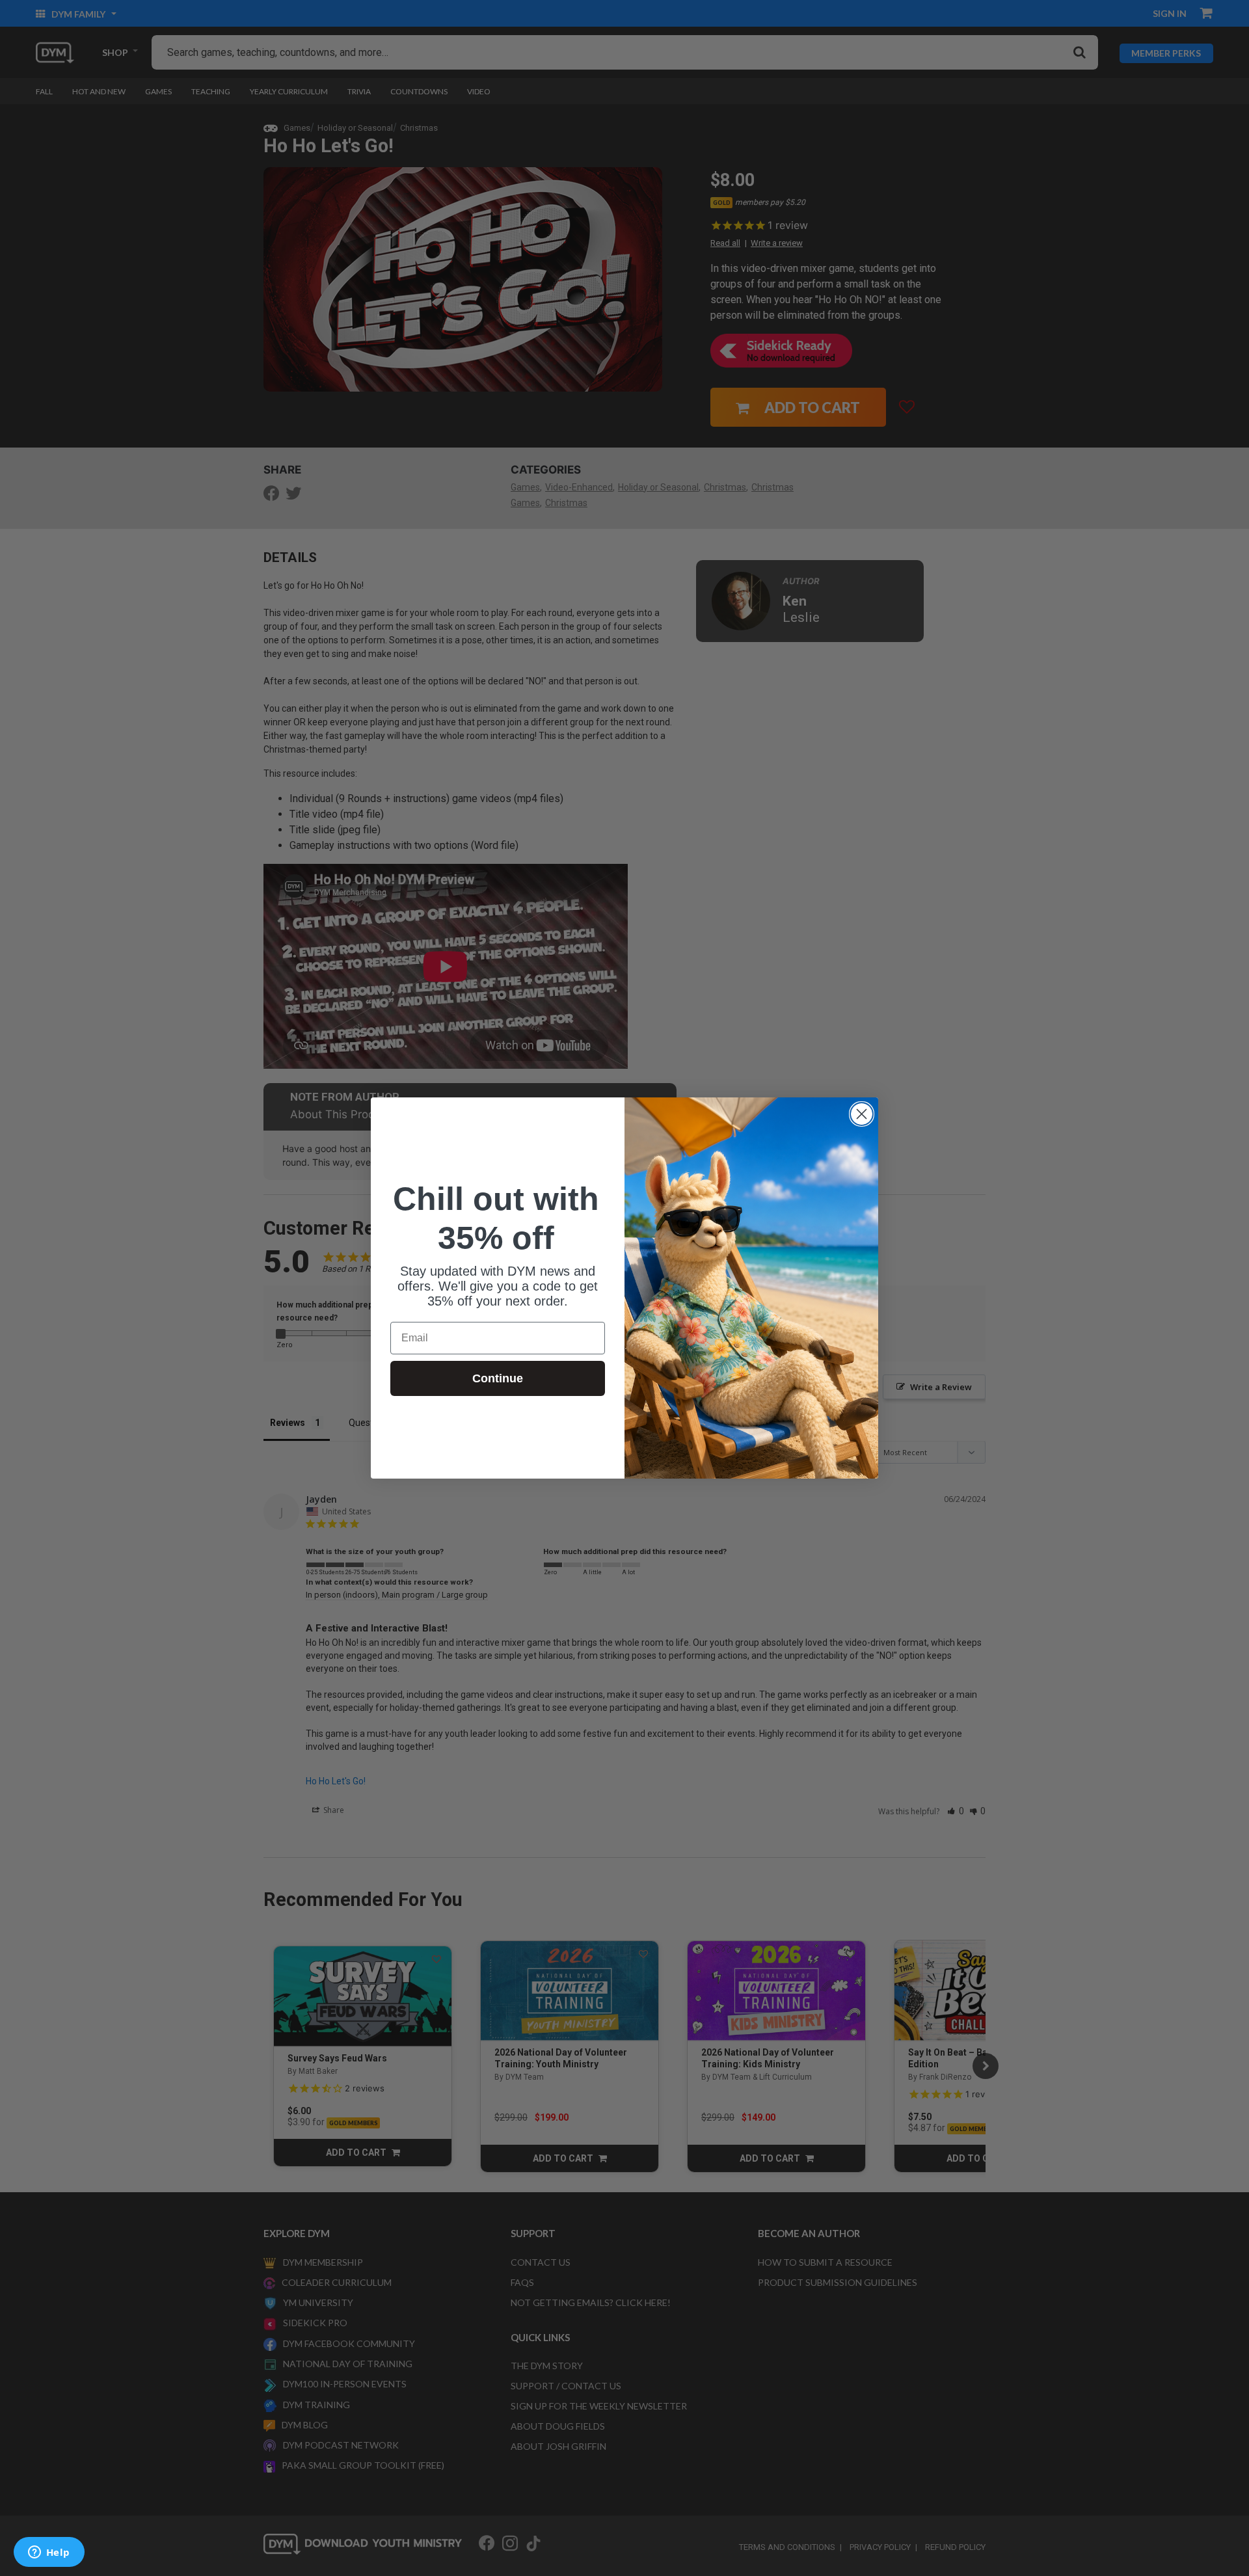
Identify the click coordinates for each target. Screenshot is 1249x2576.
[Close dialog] (862, 1114)
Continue (498, 1378)
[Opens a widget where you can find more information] (49, 2553)
